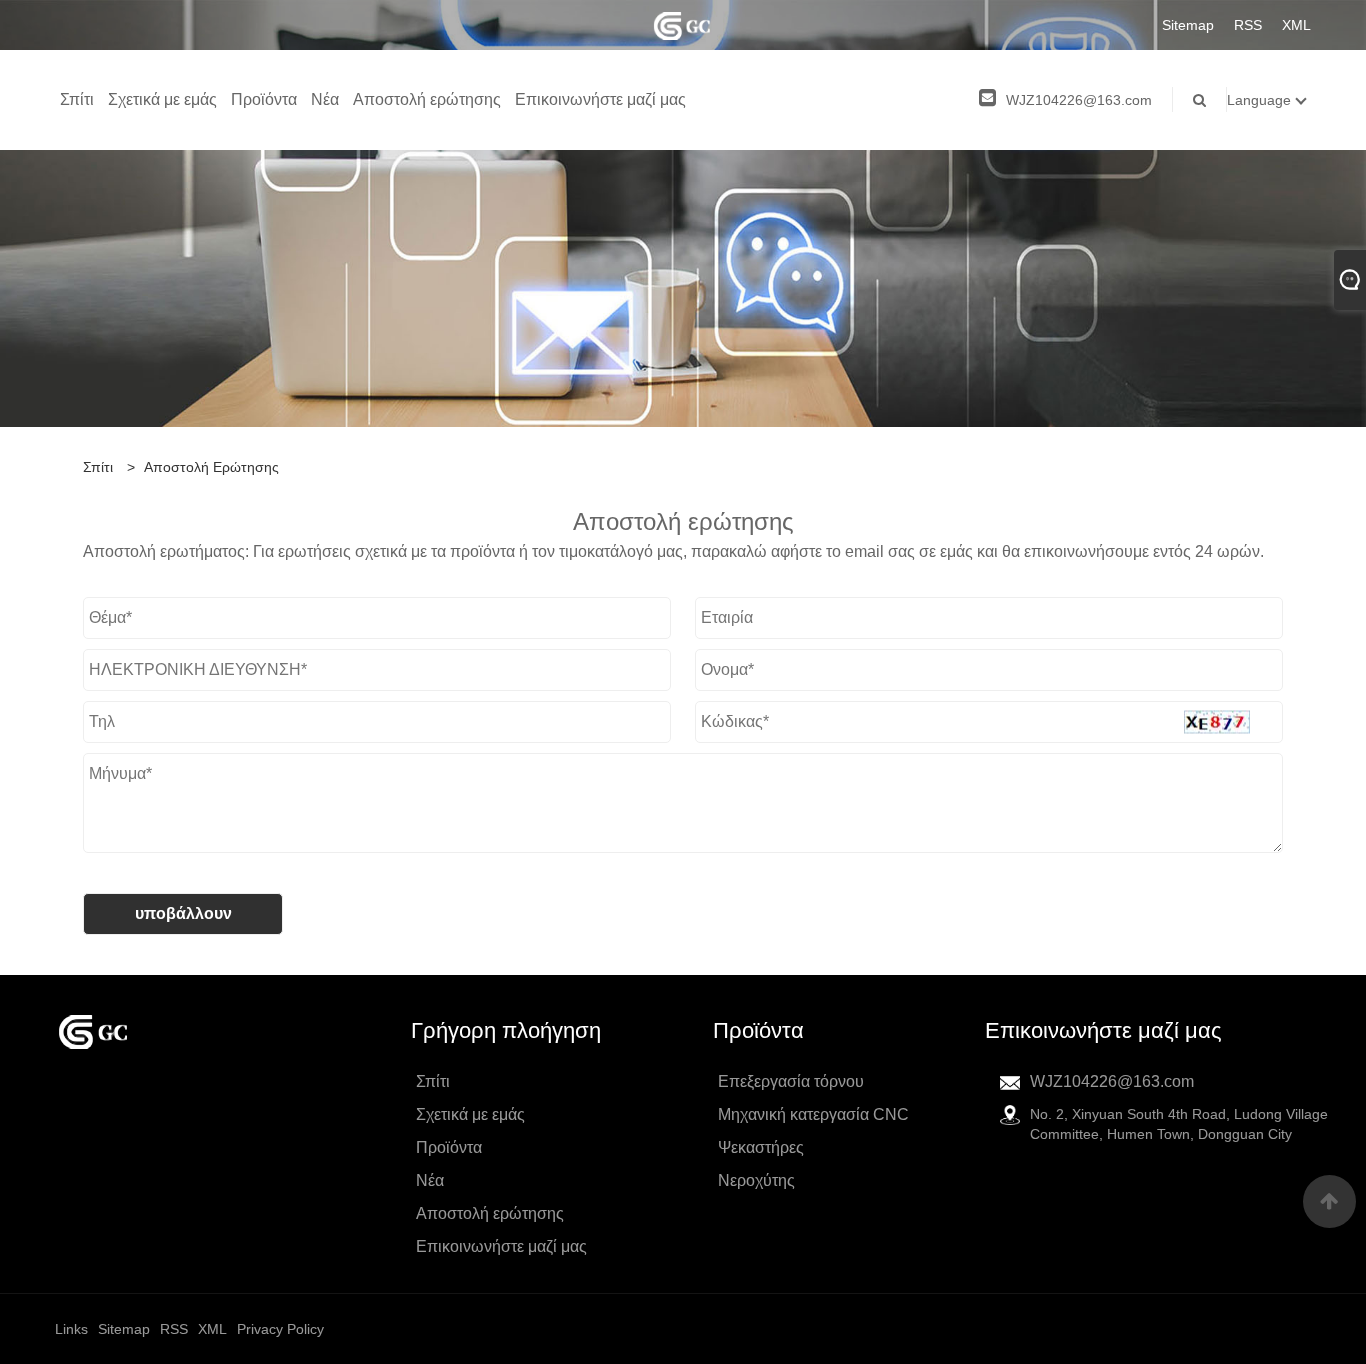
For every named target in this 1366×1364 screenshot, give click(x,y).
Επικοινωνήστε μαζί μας (600, 99)
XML (1296, 25)
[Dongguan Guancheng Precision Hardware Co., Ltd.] (683, 25)
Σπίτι (77, 99)
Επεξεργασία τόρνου (791, 1081)
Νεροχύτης (756, 1180)
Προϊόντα (264, 99)
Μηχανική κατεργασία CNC (813, 1114)
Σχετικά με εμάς (162, 99)
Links (71, 1329)
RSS (1248, 25)
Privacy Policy (280, 1329)
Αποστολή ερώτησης (427, 99)
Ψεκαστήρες (761, 1147)
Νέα (325, 99)
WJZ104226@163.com (1079, 100)
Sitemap (1188, 25)
